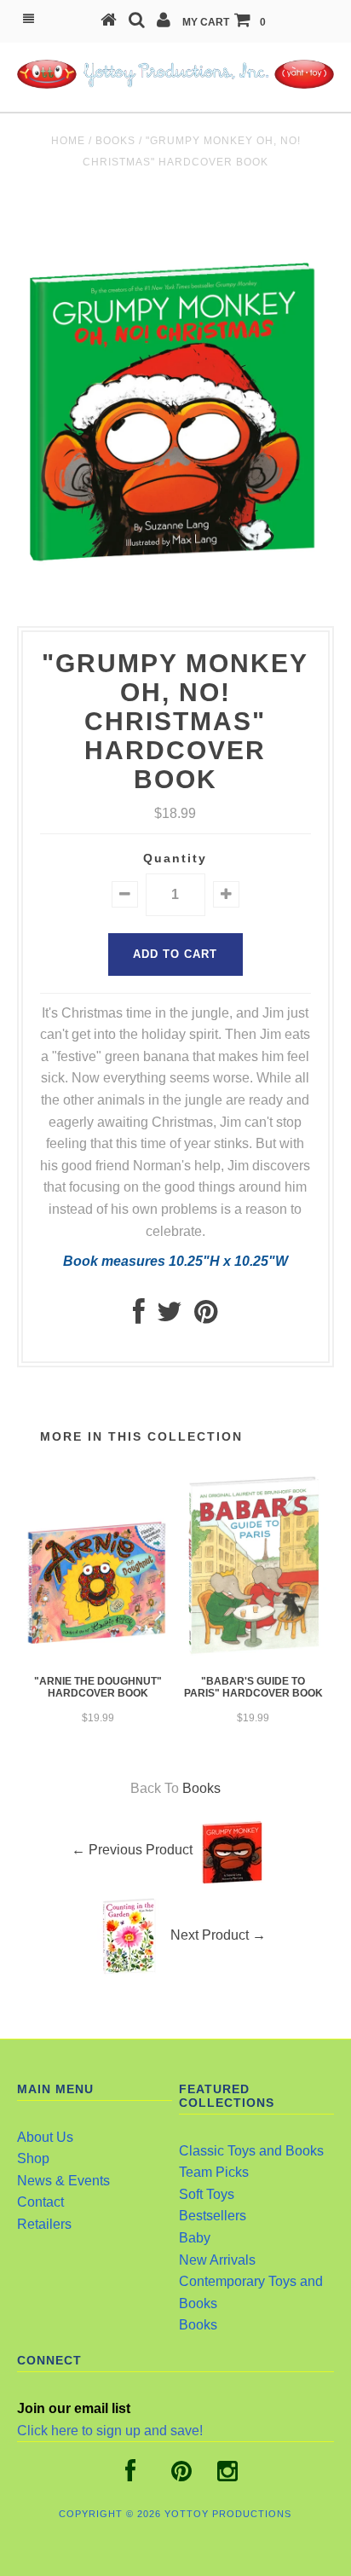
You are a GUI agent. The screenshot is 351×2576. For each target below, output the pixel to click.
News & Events (63, 2181)
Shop (33, 2158)
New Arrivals (217, 2260)
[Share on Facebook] (139, 1317)
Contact (40, 2202)
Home (68, 141)
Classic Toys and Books (251, 2151)
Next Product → (218, 1935)
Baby (195, 2238)
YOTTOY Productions (228, 2514)
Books (115, 141)
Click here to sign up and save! (110, 2431)
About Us (45, 2137)
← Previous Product (132, 1850)
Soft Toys (207, 2194)
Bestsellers (213, 2216)
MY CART (224, 22)
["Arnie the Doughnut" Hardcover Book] (98, 1657)
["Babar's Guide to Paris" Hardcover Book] (253, 1654)
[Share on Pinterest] (206, 1317)
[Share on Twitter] (170, 1317)
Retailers (44, 2224)
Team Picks (214, 2172)
